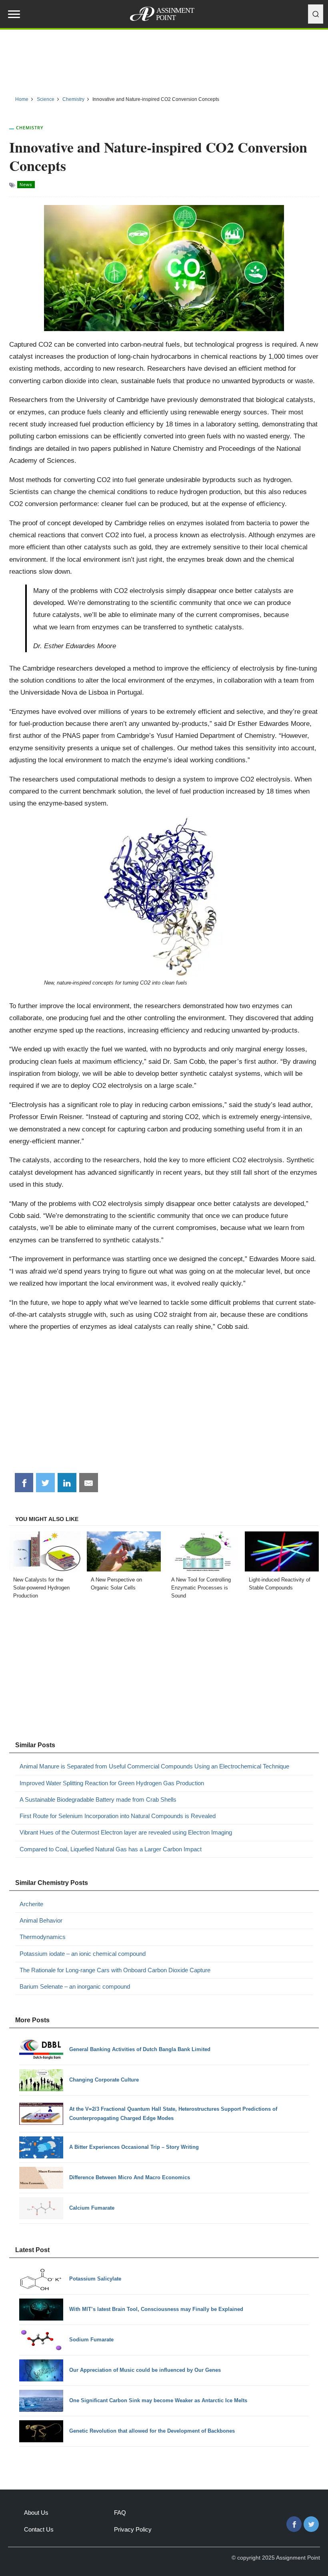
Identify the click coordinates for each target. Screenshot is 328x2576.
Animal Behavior (41, 1920)
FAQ (120, 2513)
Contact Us (39, 2529)
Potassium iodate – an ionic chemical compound (83, 1954)
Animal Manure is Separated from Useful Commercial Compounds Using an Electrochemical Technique (154, 1766)
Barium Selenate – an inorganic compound (75, 1986)
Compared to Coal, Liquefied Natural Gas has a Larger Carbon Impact (111, 1849)
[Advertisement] (164, 60)
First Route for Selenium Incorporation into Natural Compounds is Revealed (118, 1816)
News (26, 185)
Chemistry (30, 128)
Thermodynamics (43, 1937)
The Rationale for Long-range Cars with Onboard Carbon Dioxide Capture (115, 1970)
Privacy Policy (133, 2529)
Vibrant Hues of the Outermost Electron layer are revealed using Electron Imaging (126, 1832)
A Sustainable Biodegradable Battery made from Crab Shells (98, 1799)
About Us (36, 2513)
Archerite (31, 1904)
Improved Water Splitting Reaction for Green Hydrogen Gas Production (112, 1783)
